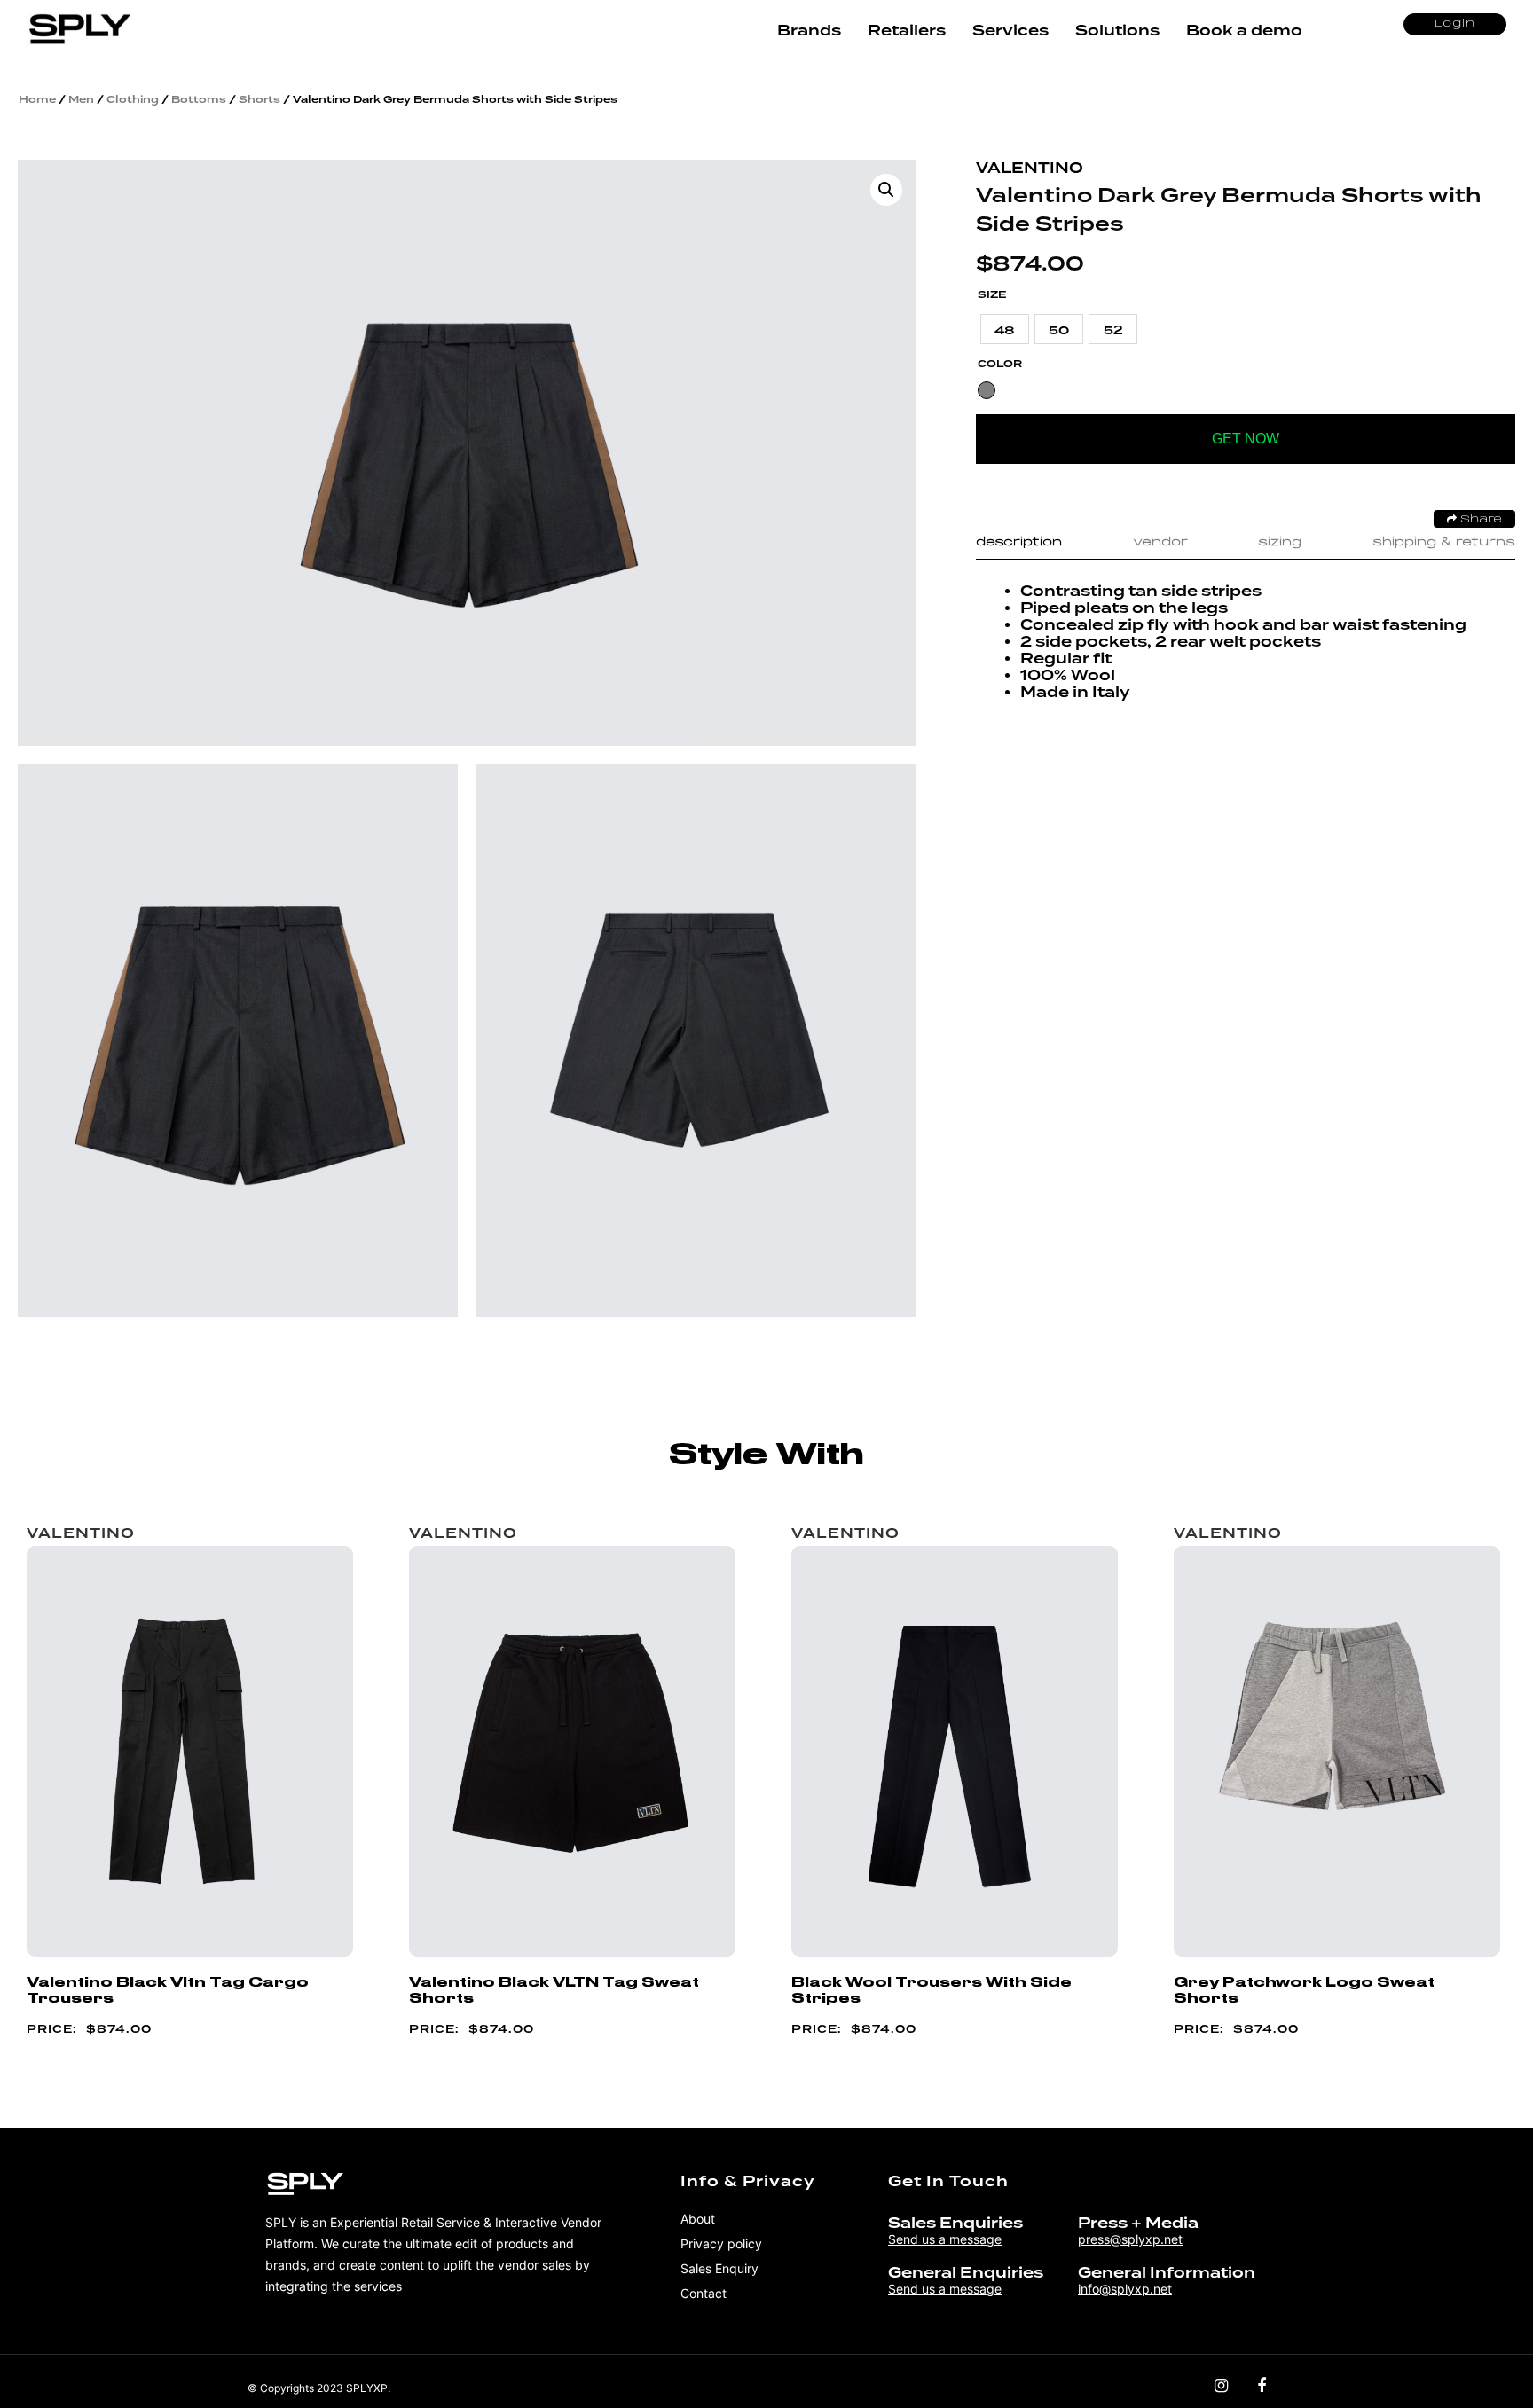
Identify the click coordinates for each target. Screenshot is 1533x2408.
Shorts (259, 99)
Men (81, 99)
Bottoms (199, 99)
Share (1479, 520)
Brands (809, 31)
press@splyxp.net (1130, 2239)
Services (1010, 31)
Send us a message (945, 2239)
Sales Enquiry (719, 2268)
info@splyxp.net (1125, 2289)
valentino (1030, 168)
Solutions (1117, 31)
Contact (704, 2293)
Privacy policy (721, 2243)
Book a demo (1244, 31)
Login (1455, 24)
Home (37, 99)
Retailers (907, 31)
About (698, 2219)
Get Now (1246, 439)
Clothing (133, 99)
